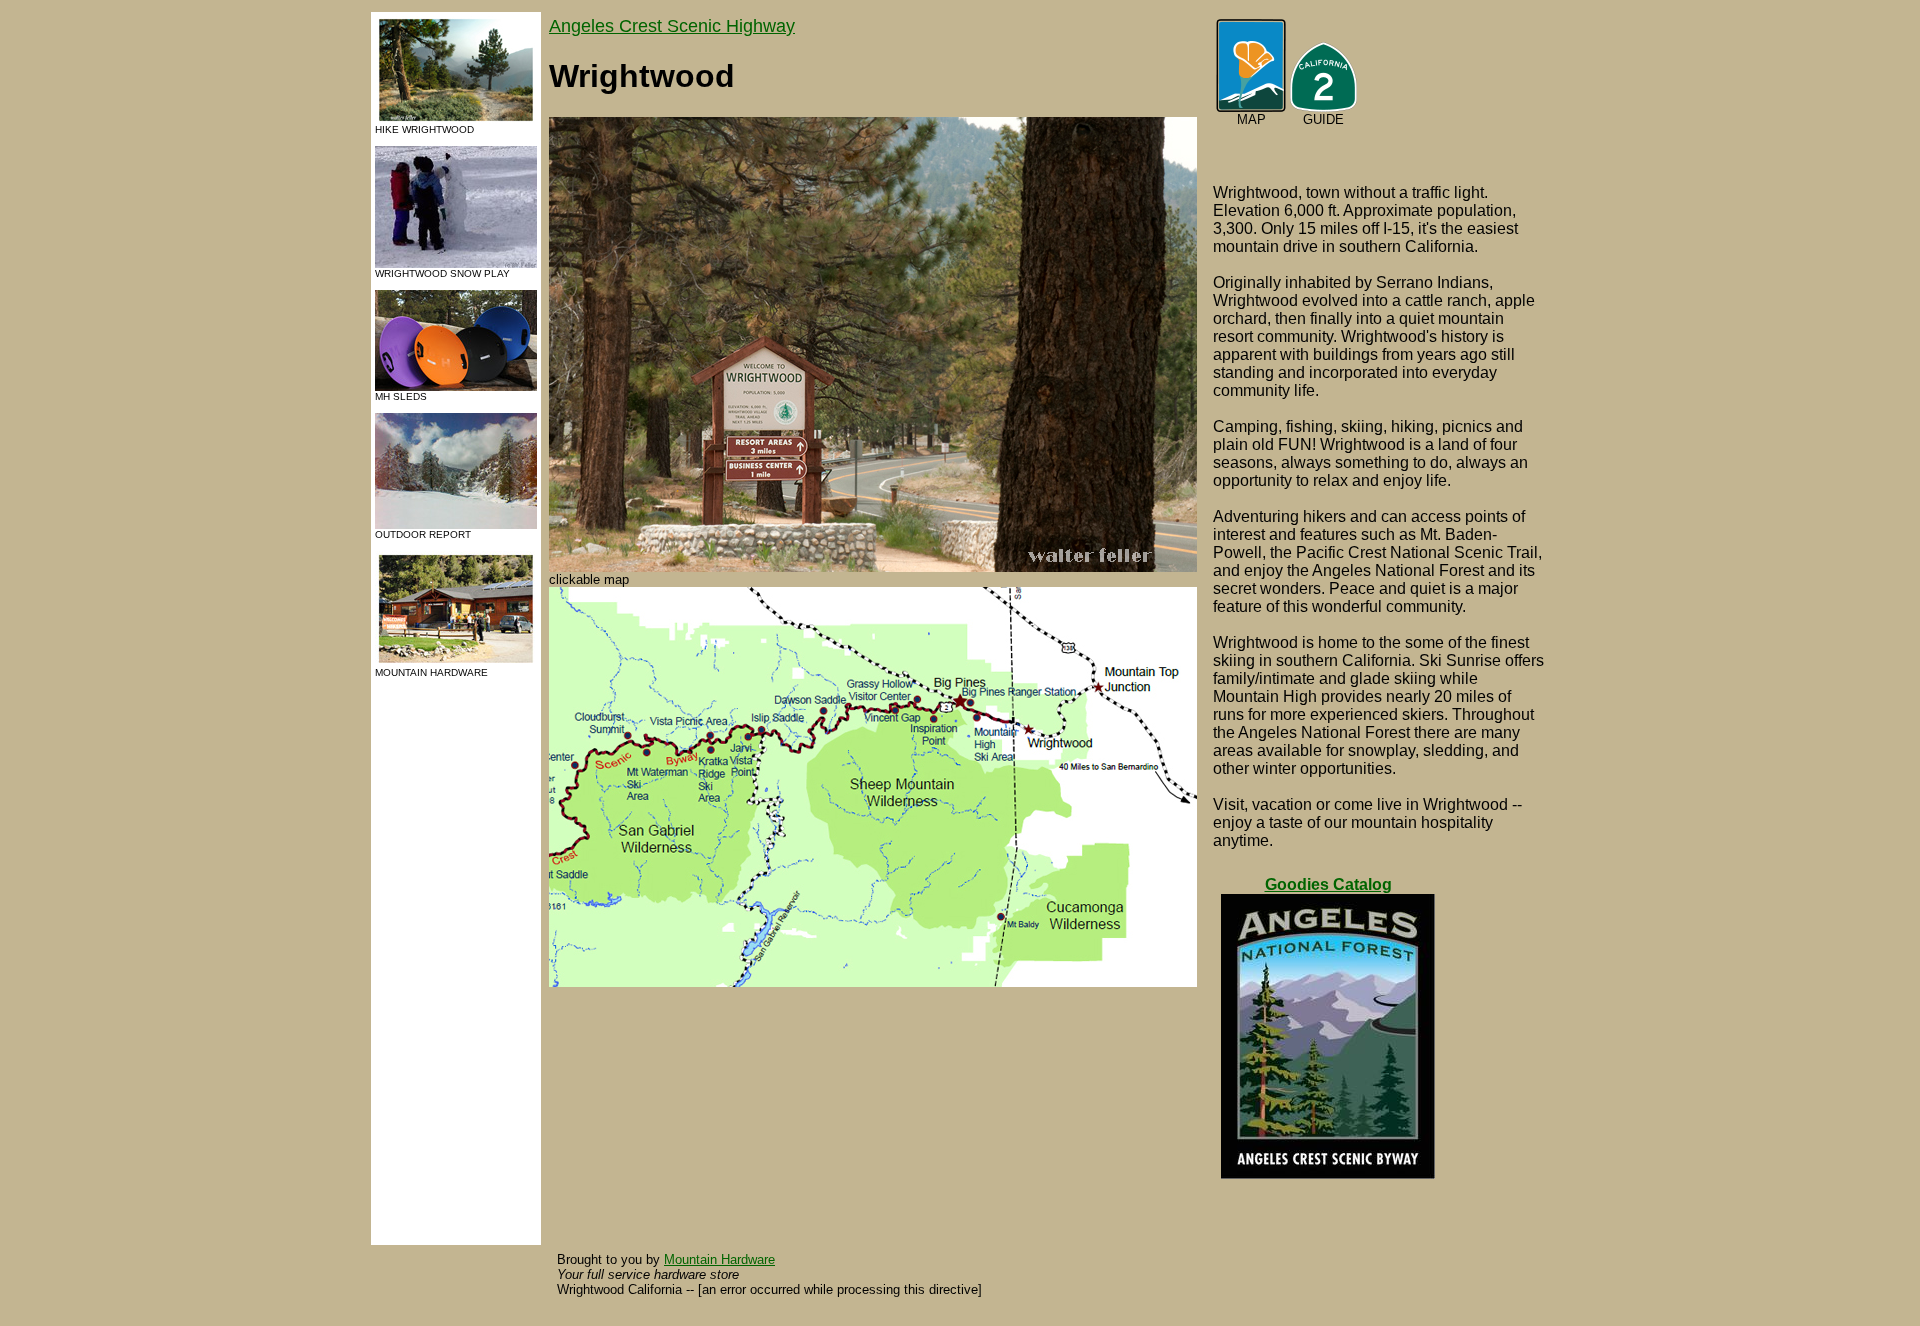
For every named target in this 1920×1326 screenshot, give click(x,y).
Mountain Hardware (719, 1259)
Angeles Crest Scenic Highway (672, 26)
